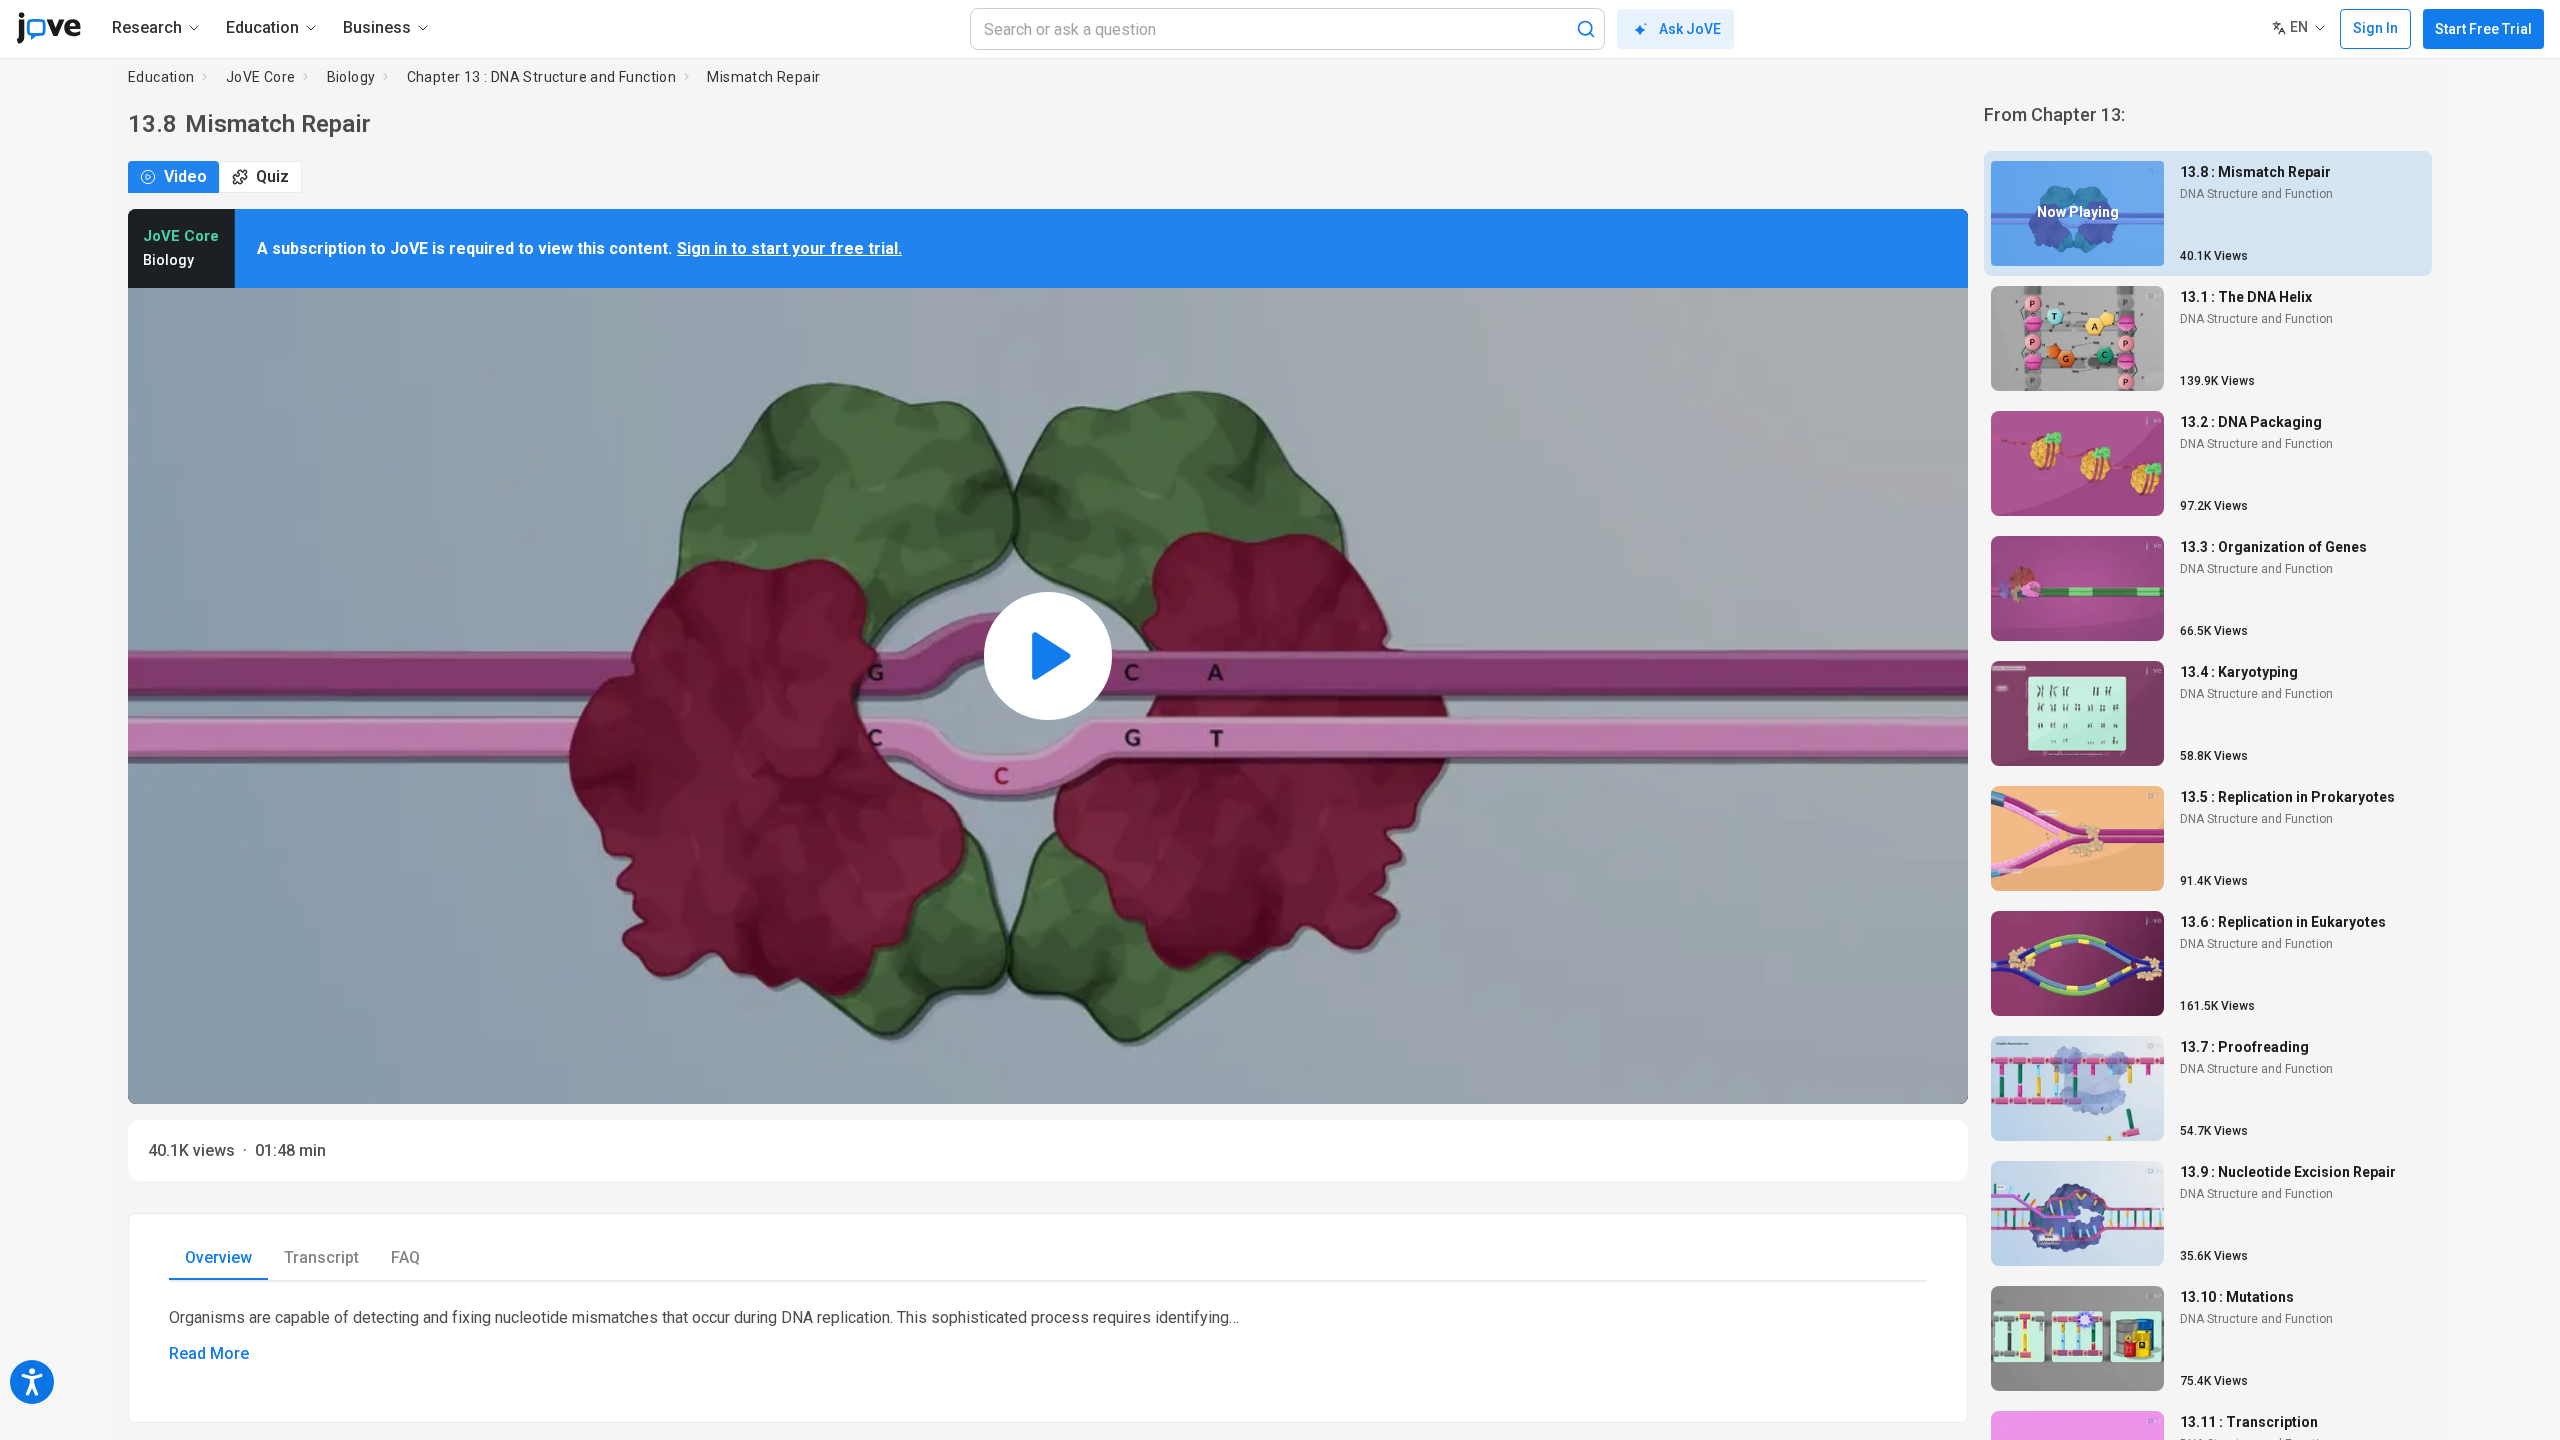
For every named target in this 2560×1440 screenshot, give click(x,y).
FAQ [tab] (405, 1257)
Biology (351, 77)
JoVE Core (261, 77)
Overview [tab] (218, 1257)
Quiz (272, 176)
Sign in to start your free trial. (789, 248)
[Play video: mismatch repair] (1048, 656)
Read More (209, 1353)
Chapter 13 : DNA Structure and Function (542, 77)
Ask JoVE (1690, 29)
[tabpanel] (1048, 1336)
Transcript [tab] (321, 1257)
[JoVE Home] (48, 28)
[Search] (1586, 29)
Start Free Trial (2483, 29)
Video (185, 176)
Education (161, 77)
